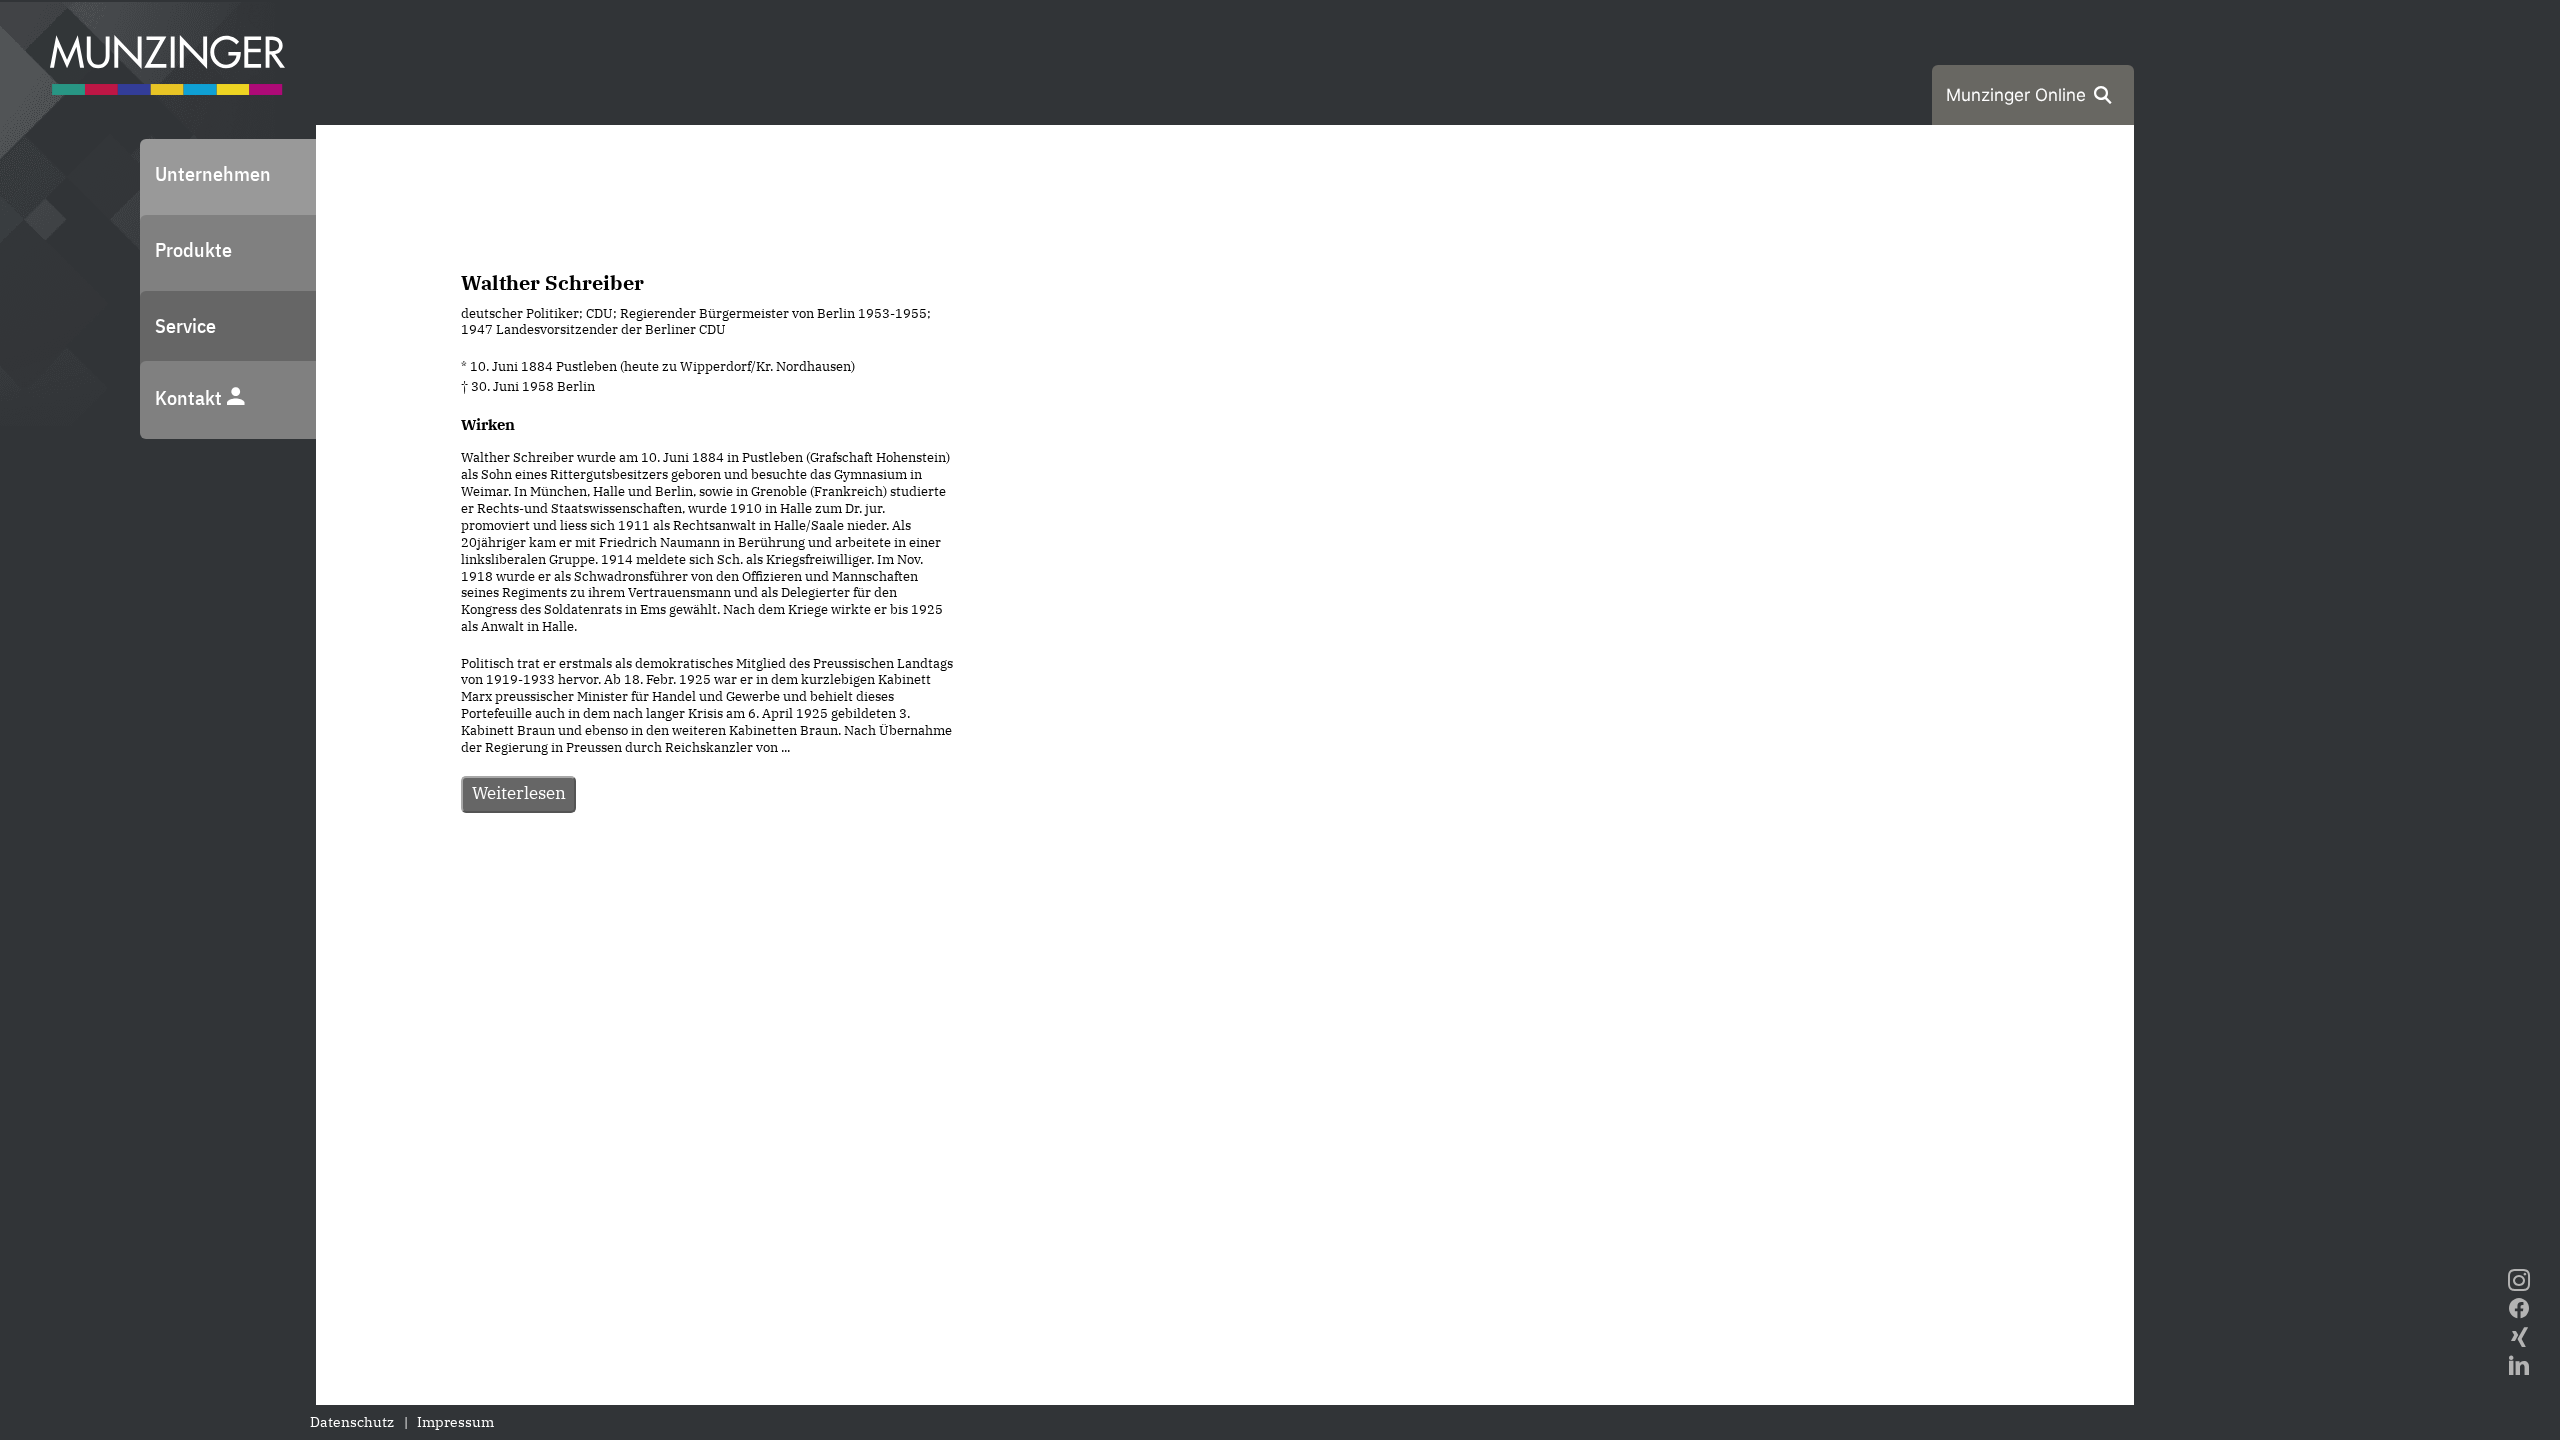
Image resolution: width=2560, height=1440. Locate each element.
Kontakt (190, 397)
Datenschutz (352, 1422)
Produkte (193, 249)
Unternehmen (213, 173)
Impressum (455, 1422)
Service (185, 325)
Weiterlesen (519, 793)
